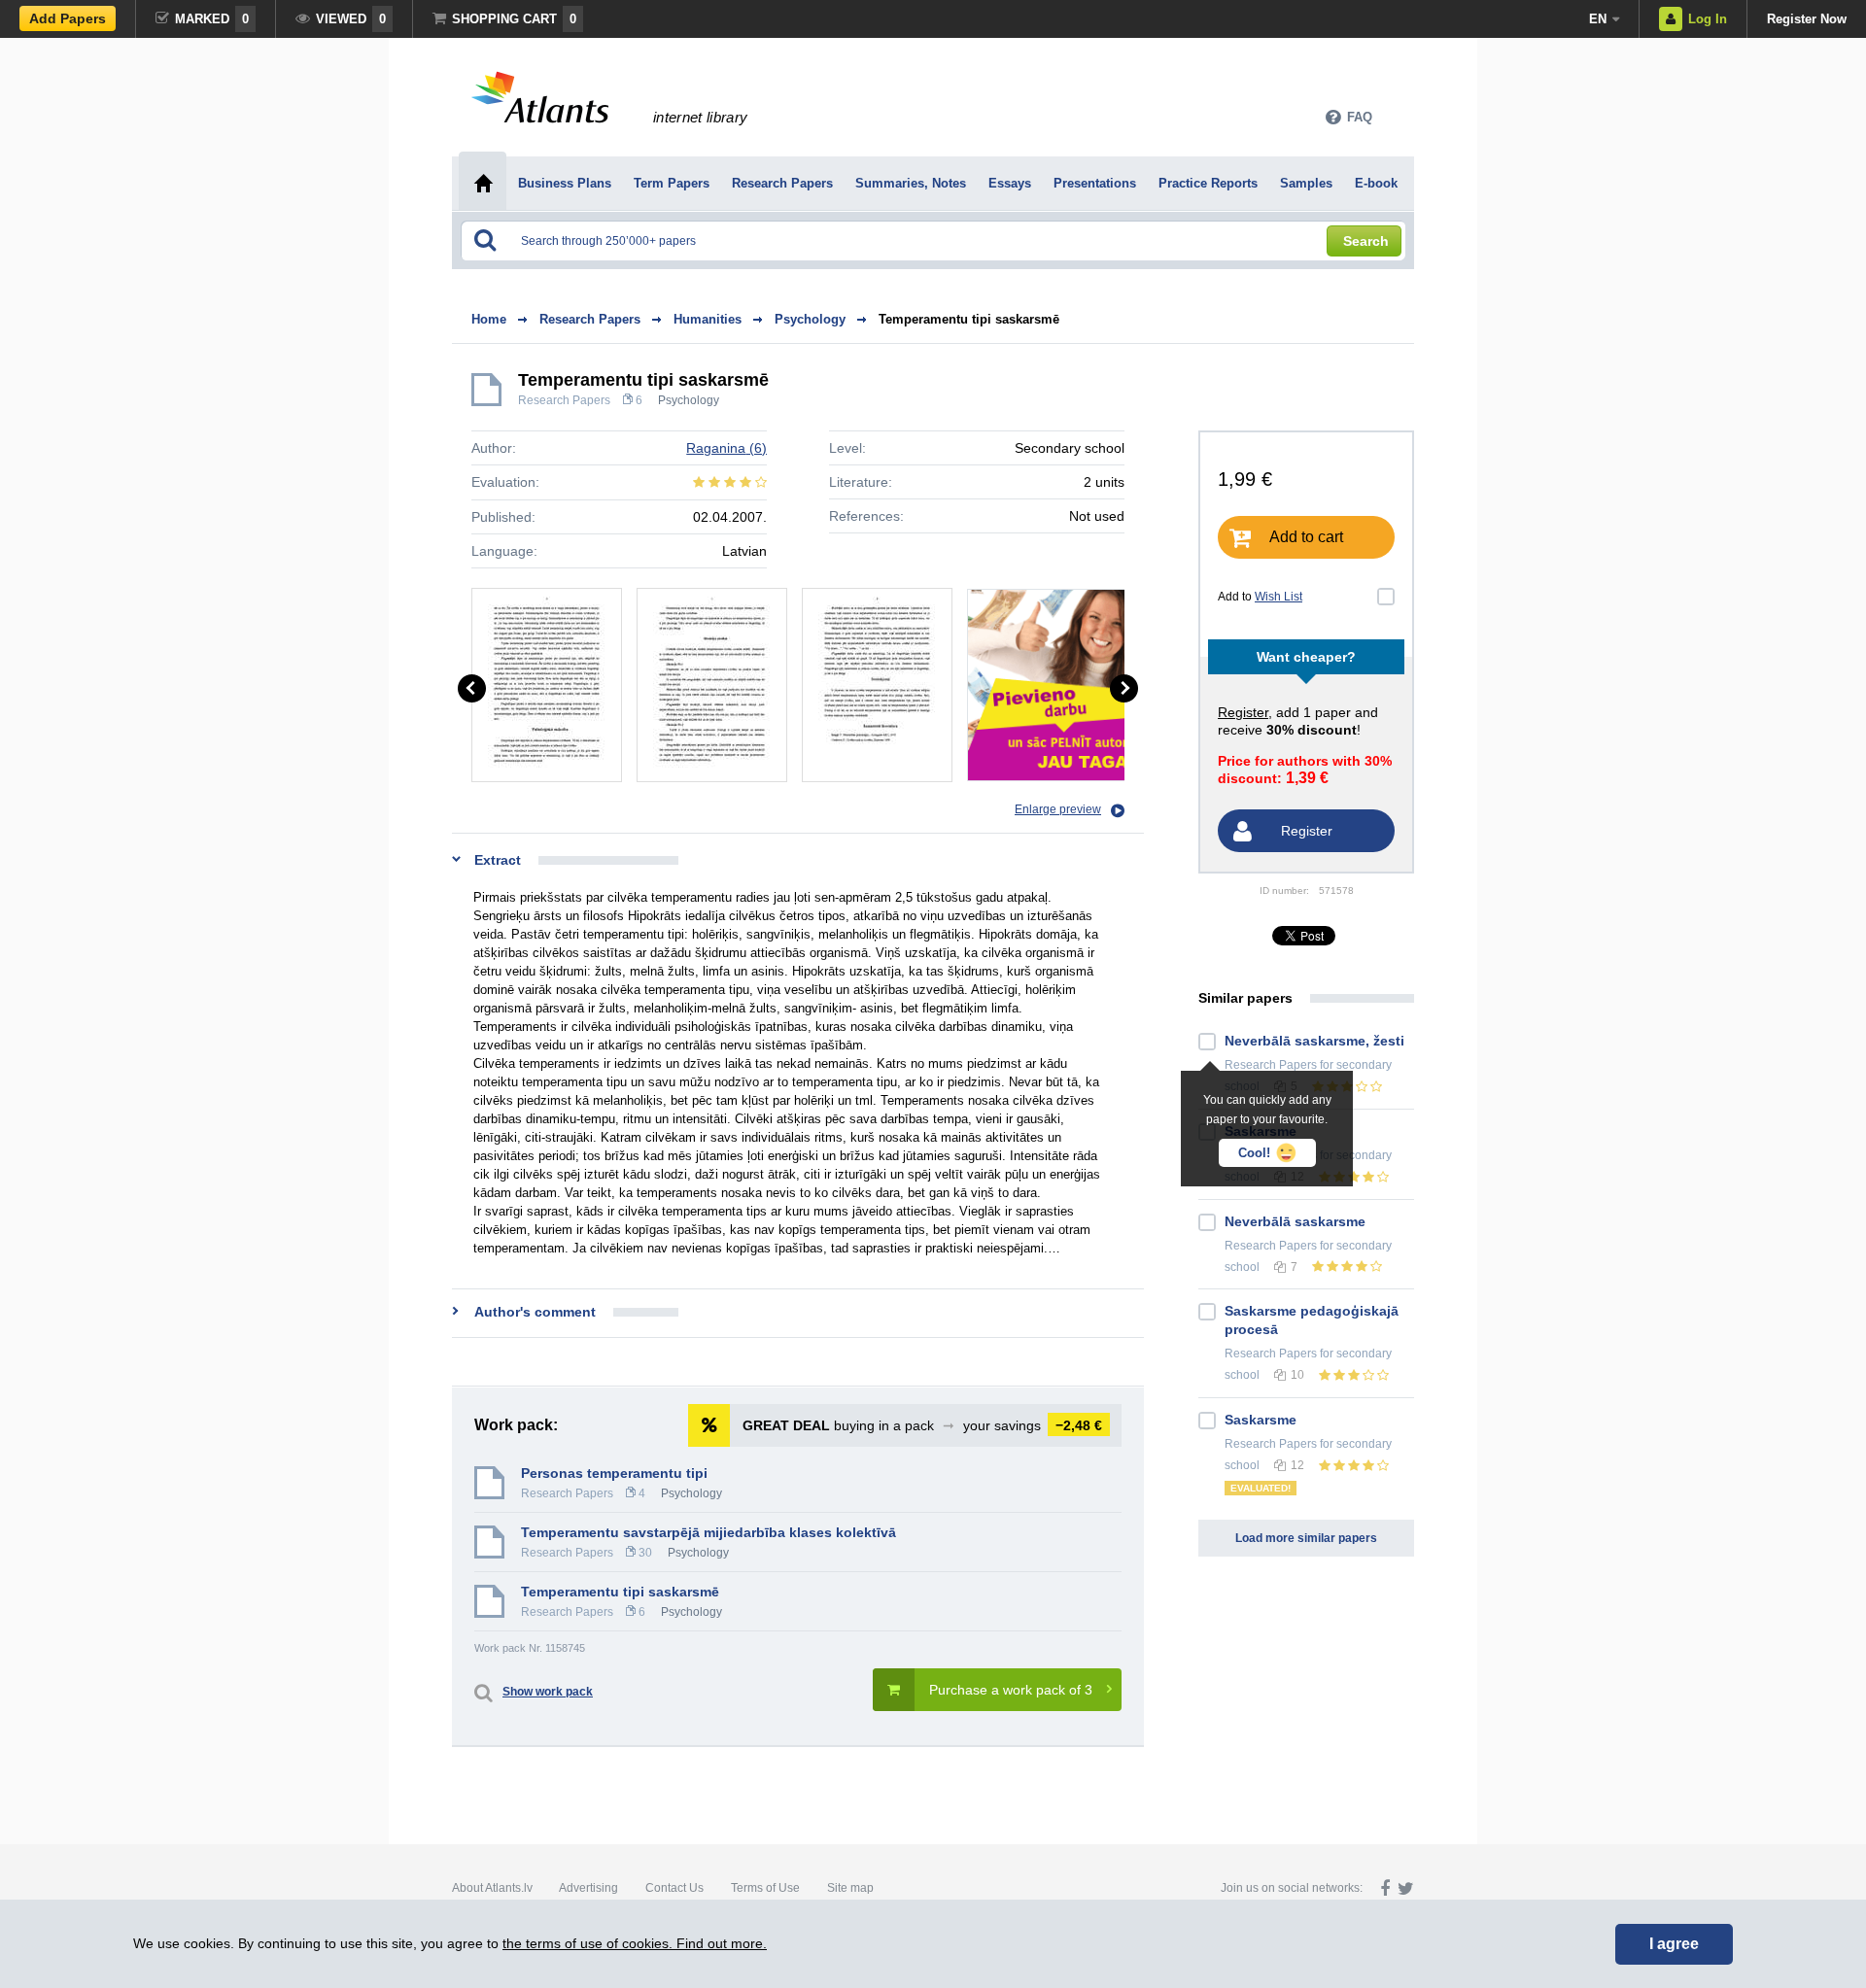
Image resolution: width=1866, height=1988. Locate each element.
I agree (1674, 1944)
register (1243, 712)
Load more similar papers (1306, 1538)
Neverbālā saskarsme (1295, 1221)
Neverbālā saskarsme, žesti (1314, 1041)
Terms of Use (765, 1888)
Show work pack (548, 1692)
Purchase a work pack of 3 (1011, 1690)
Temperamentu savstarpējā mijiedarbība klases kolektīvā (708, 1532)
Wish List (1279, 597)
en (1598, 19)
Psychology (689, 400)
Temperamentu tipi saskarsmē (969, 319)
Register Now (1807, 19)
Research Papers (564, 400)
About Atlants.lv (492, 1888)
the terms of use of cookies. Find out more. (635, 1943)
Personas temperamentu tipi (614, 1473)
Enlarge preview (1058, 809)
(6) (726, 448)
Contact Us (674, 1888)
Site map (850, 1888)
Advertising (588, 1888)
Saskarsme (1261, 1420)
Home (489, 319)
